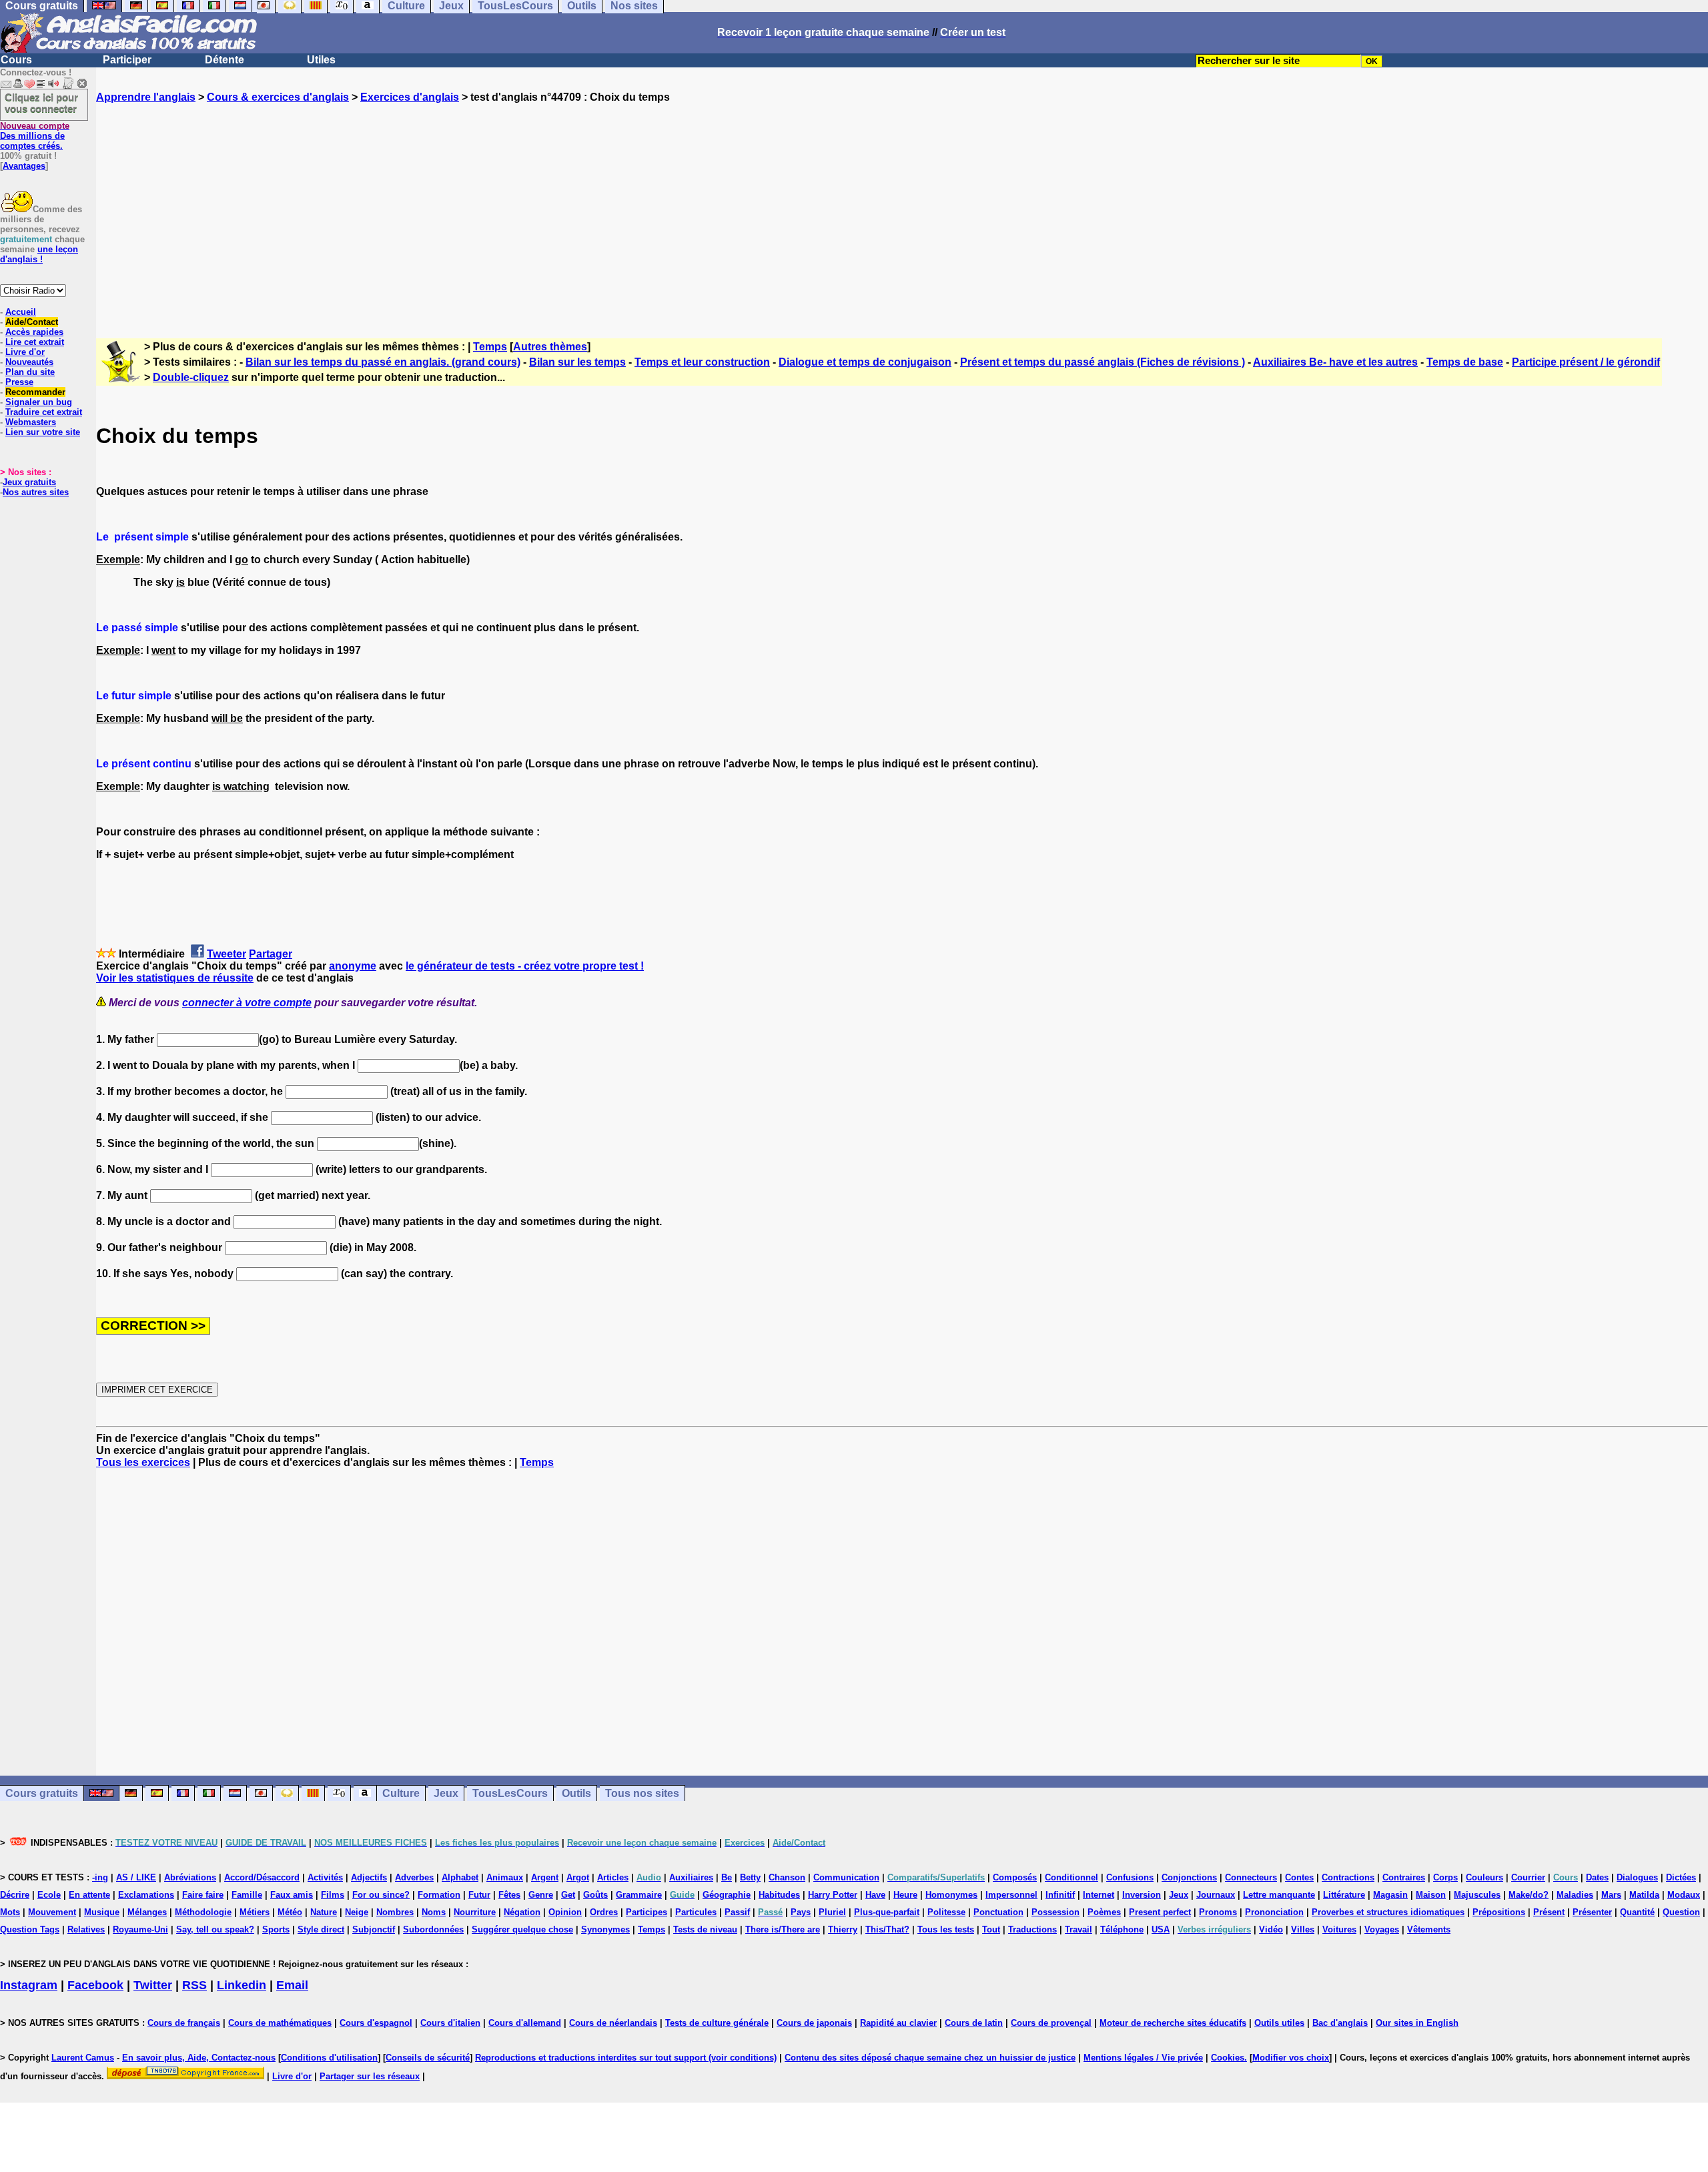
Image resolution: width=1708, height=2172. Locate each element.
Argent (545, 1877)
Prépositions (1499, 1912)
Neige (357, 1912)
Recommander (35, 392)
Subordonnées (433, 1929)
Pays (801, 1912)
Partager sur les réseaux (370, 2076)
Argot (578, 1877)
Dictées (1681, 1877)
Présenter (1592, 1912)
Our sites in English (1417, 2023)
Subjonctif (374, 1929)
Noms (434, 1912)
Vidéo (1271, 1929)
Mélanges (147, 1912)
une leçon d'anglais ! (39, 254)
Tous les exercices (143, 1462)
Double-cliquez (191, 377)
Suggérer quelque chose (522, 1929)
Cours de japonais (814, 2023)
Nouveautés (29, 362)
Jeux (446, 1793)
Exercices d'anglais (410, 97)
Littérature (1344, 1895)
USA (1161, 1929)
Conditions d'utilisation (329, 2058)
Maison (1431, 1895)
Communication (846, 1877)
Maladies (1575, 1895)
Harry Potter (833, 1895)
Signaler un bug (39, 402)
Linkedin (242, 1985)
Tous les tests (946, 1929)
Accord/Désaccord (262, 1877)
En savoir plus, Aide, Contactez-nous (199, 2058)
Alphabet (460, 1877)
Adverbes (414, 1877)
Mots (10, 1912)
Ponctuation (998, 1912)
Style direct (321, 1929)
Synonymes (605, 1929)
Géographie (727, 1895)
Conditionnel (1072, 1877)
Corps (1445, 1877)
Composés (1015, 1877)
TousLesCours (510, 1793)
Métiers (255, 1912)
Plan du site (30, 372)
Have (875, 1895)
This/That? (887, 1929)
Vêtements (1429, 1929)
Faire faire (203, 1895)
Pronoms (1218, 1912)
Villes (1303, 1929)
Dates (1597, 1877)
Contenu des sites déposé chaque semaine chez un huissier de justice (930, 2058)
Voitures (1339, 1929)
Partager (271, 954)
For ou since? (381, 1895)
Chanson (787, 1877)
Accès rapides (34, 332)
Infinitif (1060, 1895)
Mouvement (52, 1912)
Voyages (1382, 1929)
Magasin (1390, 1895)
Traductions (1032, 1929)
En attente (89, 1895)
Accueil (21, 312)
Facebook (95, 1985)
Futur (479, 1895)
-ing (100, 1877)
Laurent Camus (83, 2058)
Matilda (1644, 1895)
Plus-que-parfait (887, 1912)
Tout (991, 1929)
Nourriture (475, 1912)
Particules (696, 1912)
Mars (1611, 1895)
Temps (490, 347)
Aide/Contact (32, 322)
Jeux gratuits (29, 482)
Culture (401, 1793)
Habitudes (779, 1895)
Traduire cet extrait (44, 412)
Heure (905, 1895)
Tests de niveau (705, 1929)
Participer (127, 60)
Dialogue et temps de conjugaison (865, 362)
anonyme (353, 966)
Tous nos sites (642, 1793)
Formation (439, 1895)
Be (727, 1877)
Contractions (1348, 1877)
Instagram (29, 1985)
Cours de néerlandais (613, 2023)
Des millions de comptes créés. (35, 136)
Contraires (1404, 1877)
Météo (290, 1912)
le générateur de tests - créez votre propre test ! (525, 966)
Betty (750, 1877)
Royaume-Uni (140, 1929)
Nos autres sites (36, 492)
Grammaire (639, 1895)
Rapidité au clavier (898, 2023)
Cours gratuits (42, 1793)
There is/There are (783, 1929)
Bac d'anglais (1340, 2023)
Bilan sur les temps (577, 362)
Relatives (86, 1929)
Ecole (49, 1895)
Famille (247, 1895)
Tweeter (227, 954)
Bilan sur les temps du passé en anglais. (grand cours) (383, 362)
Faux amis (292, 1895)
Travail (1079, 1929)
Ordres (604, 1912)
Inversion (1142, 1895)
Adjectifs (369, 1877)
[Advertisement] (902, 209)
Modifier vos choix (1291, 2058)
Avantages (24, 166)
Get (568, 1895)
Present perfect (1160, 1912)
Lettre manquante (1279, 1895)
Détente (225, 60)
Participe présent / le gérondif (1586, 362)
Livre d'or (25, 352)
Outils (576, 1793)
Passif (737, 1912)
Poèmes (1104, 1912)
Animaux (505, 1877)
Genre (541, 1895)
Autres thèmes (550, 347)
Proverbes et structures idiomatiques (1388, 1912)
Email (292, 1985)
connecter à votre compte (247, 1003)
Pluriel (832, 1912)
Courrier (1528, 1877)
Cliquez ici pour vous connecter (41, 103)
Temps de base (1465, 362)
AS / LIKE (136, 1877)
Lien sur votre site (43, 432)
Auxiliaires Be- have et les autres (1335, 362)
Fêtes (509, 1895)
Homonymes (951, 1895)
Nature (324, 1912)
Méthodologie (203, 1912)
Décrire (15, 1895)
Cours (16, 60)
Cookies (1228, 2058)
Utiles (321, 60)
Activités (325, 1877)
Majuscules (1477, 1895)
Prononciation (1274, 1912)
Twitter (153, 1985)
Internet (1099, 1895)
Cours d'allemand (525, 2023)
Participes (647, 1912)
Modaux (1684, 1895)
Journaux (1216, 1895)
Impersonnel (1011, 1895)
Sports (276, 1929)
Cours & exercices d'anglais (278, 97)
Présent (1549, 1912)
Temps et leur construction (702, 362)
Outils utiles (1279, 2023)
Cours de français (184, 2023)
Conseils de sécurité (428, 2058)
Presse (19, 382)
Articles (613, 1877)
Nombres (395, 1912)
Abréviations (190, 1877)
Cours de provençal (1051, 2023)
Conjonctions (1189, 1877)
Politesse (946, 1912)
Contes (1299, 1877)
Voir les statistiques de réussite (175, 978)
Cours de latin (974, 2023)
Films (333, 1895)
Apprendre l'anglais (146, 97)
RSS (194, 1985)
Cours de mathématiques (280, 2023)
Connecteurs (1251, 1877)
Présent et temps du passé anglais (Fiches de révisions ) (1103, 362)
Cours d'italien (450, 2023)
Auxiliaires (691, 1877)
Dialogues (1637, 1877)
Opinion (565, 1912)
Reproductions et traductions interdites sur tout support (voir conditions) (626, 2058)
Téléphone (1122, 1929)
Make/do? (1529, 1895)
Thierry (843, 1929)
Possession (1055, 1912)
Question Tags (30, 1929)
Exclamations (146, 1895)
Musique (102, 1912)
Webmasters (31, 422)
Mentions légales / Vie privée (1143, 2058)
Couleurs (1484, 1877)
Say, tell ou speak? (215, 1929)
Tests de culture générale (717, 2023)
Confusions (1130, 1877)
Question (1681, 1912)
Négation (522, 1912)
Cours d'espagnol (376, 2023)
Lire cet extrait (35, 342)
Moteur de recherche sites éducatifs (1173, 2023)
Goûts (595, 1895)
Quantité (1637, 1912)
